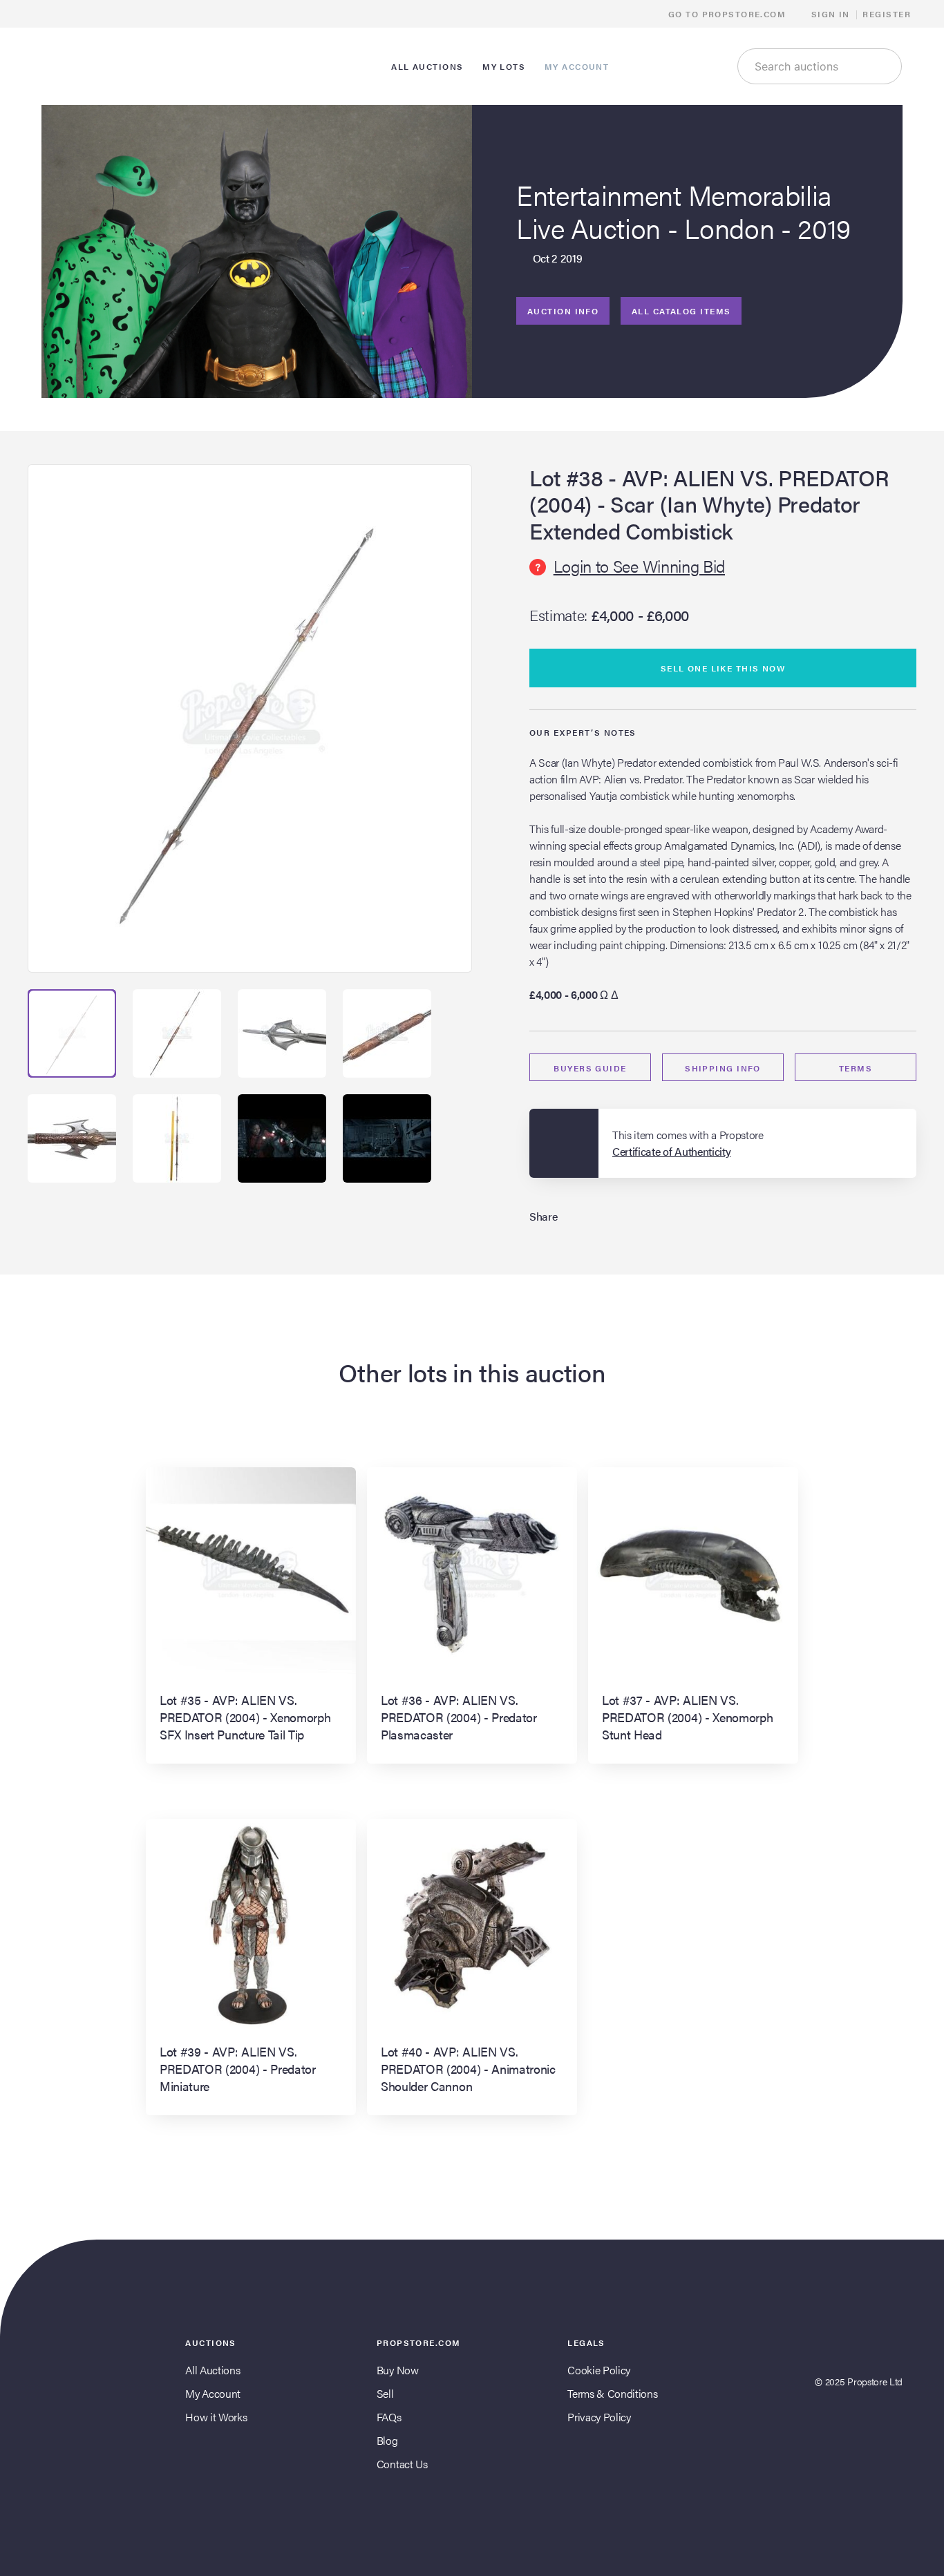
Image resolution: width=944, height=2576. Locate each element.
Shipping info (723, 1068)
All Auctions (213, 2370)
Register (887, 14)
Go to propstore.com (729, 14)
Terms (856, 1068)
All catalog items (681, 311)
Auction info (563, 311)
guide (590, 1068)
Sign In (831, 14)
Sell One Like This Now (723, 668)
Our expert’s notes (583, 732)
